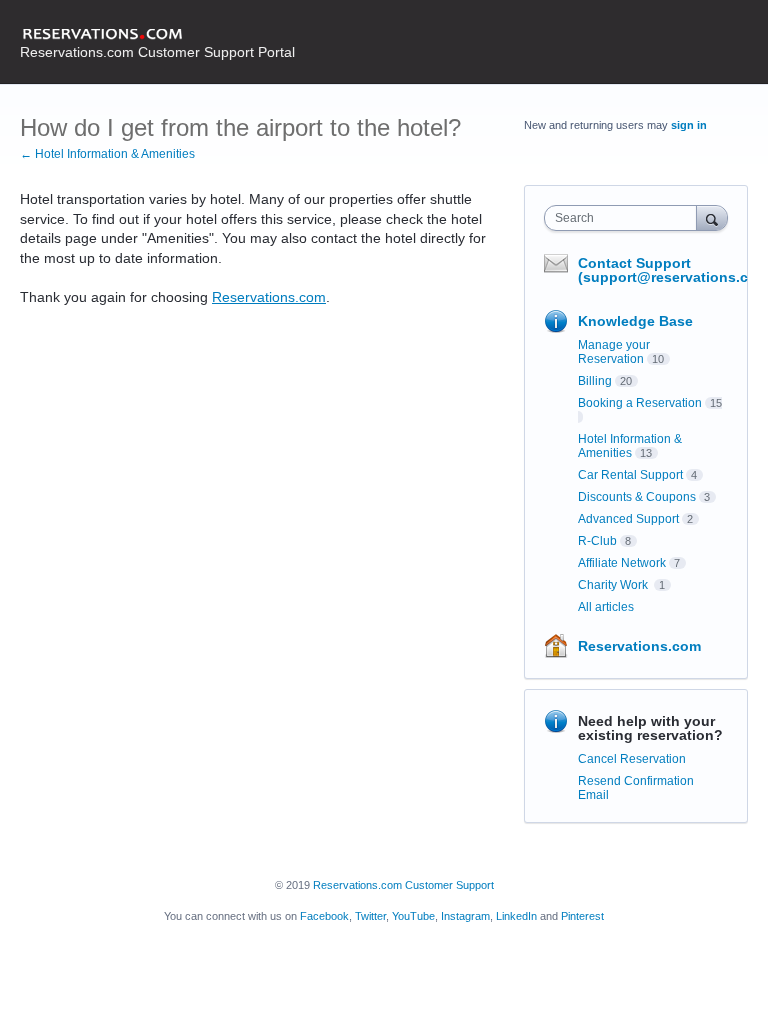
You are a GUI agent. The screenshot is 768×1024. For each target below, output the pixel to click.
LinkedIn (516, 916)
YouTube (413, 916)
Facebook (324, 916)
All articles (606, 607)
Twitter (370, 916)
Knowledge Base (635, 321)
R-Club (597, 541)
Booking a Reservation (640, 403)
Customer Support (449, 885)
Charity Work (614, 585)
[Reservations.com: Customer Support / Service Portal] (157, 35)
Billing (595, 381)
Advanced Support (628, 519)
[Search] (712, 217)
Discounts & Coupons (637, 497)
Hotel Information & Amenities (630, 446)
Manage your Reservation (614, 352)
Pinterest (582, 916)
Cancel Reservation (632, 759)
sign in (689, 125)
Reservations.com (269, 297)
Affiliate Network (622, 563)
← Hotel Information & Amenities (107, 154)
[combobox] (625, 218)
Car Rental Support (630, 475)
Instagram (465, 916)
